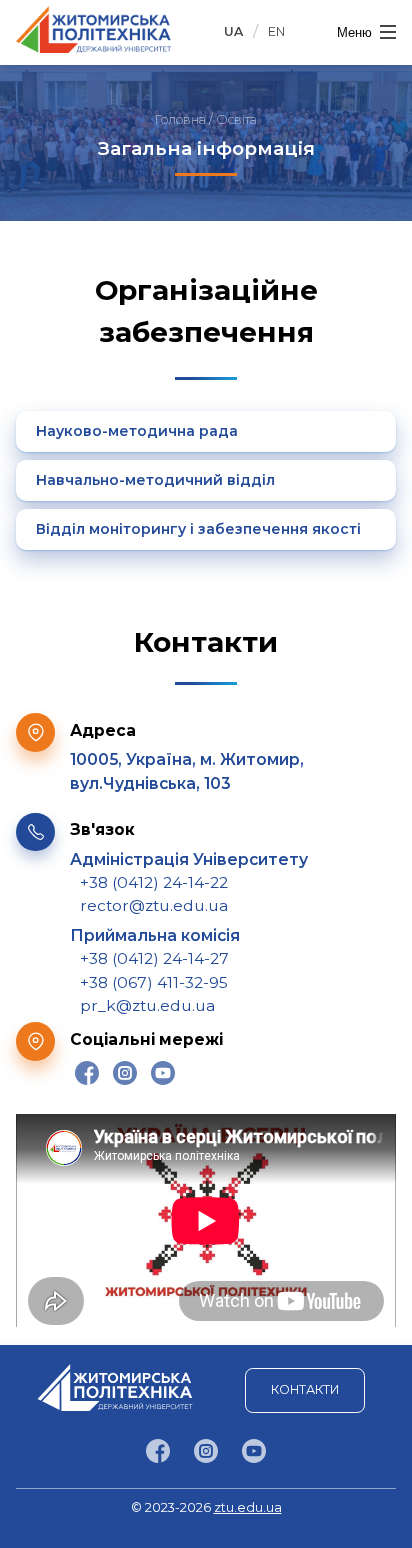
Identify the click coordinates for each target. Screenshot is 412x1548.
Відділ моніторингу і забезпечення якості (198, 529)
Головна (180, 119)
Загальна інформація (206, 148)
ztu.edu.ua (248, 1507)
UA (233, 31)
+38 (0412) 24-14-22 (154, 882)
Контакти (305, 1389)
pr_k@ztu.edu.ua (147, 1005)
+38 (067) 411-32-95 (154, 982)
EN (276, 31)
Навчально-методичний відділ (155, 480)
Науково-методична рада (137, 431)
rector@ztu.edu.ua (154, 905)
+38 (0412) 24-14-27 (154, 958)
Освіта (236, 119)
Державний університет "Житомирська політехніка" (94, 29)
